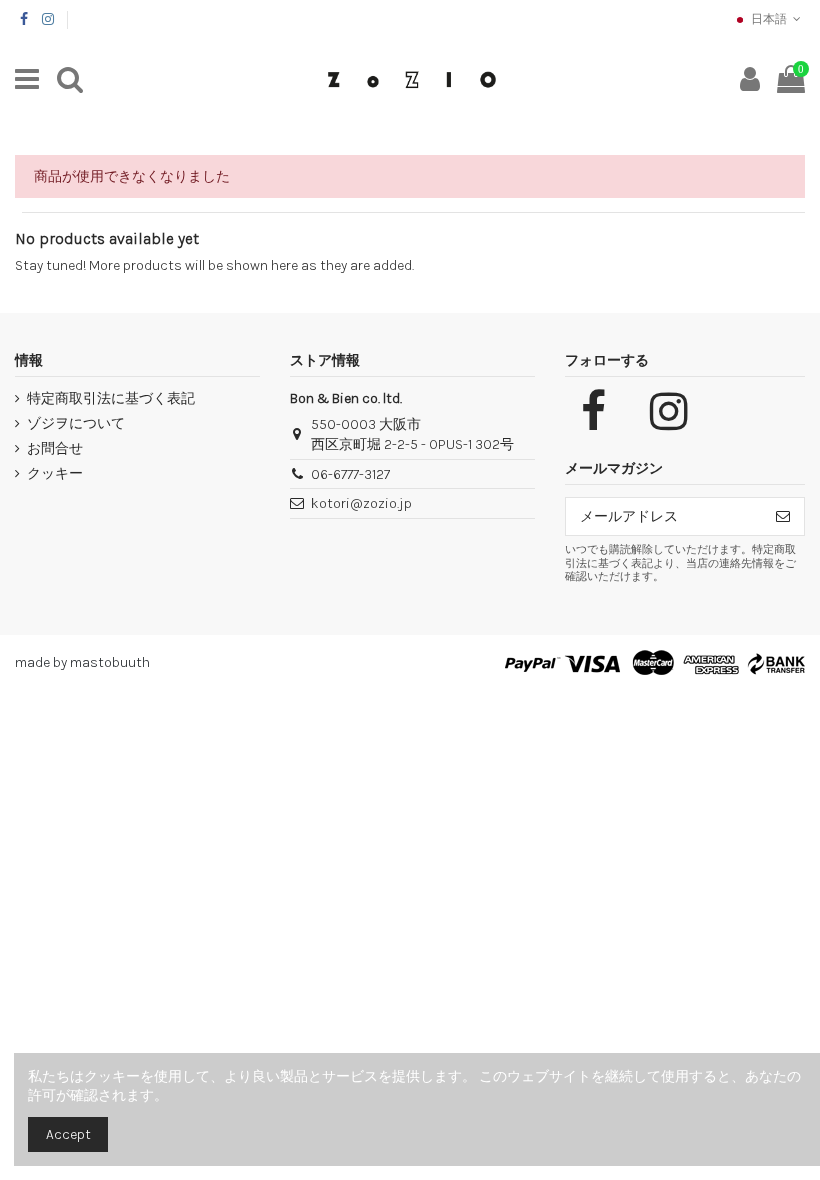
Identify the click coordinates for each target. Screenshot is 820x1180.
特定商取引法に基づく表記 (111, 398)
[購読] (783, 517)
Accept (68, 1134)
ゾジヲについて (76, 423)
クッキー (55, 473)
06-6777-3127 (350, 474)
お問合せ (55, 448)
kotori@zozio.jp (361, 503)
